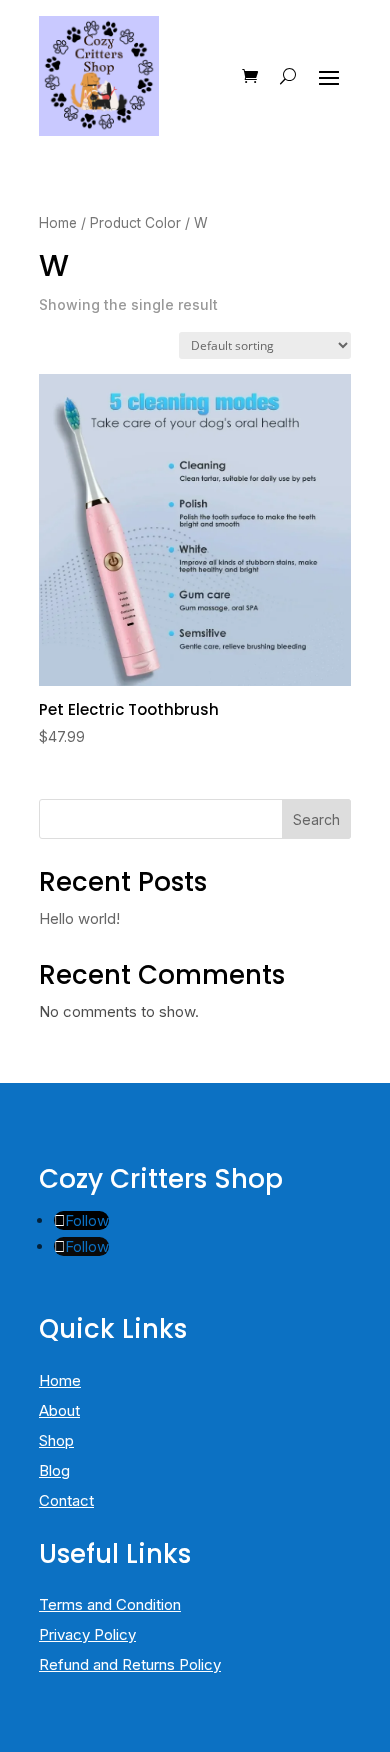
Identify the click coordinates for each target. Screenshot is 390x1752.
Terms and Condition (110, 1604)
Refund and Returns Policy (130, 1664)
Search (316, 819)
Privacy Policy (87, 1634)
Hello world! (79, 918)
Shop (56, 1440)
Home (58, 223)
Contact (66, 1500)
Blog (54, 1470)
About (59, 1410)
